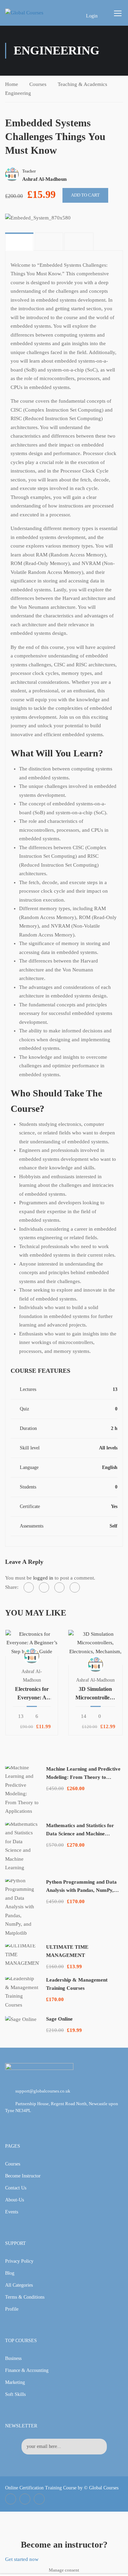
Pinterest (39, 2499)
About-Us (15, 2200)
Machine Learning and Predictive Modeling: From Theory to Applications (83, 1777)
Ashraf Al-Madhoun (95, 1680)
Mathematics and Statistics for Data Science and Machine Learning (80, 1834)
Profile (12, 2309)
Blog (10, 2273)
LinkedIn (25, 2499)
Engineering (18, 93)
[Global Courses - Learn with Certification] (31, 13)
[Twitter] (44, 1587)
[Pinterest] (59, 1587)
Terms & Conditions (25, 2297)
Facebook (11, 2499)
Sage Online (59, 2019)
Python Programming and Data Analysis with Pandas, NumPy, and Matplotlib (81, 1890)
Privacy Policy (19, 2261)
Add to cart (85, 195)
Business (13, 2358)
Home (12, 84)
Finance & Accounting (27, 2370)
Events (12, 2212)
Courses (38, 84)
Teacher (29, 171)
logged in (43, 1578)
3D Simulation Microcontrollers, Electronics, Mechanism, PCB (95, 1694)
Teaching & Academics (82, 84)
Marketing (15, 2382)
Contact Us (16, 2188)
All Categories (19, 2285)
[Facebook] (29, 1587)
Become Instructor (23, 2176)
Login (92, 16)
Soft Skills (15, 2394)
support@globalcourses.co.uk (43, 2091)
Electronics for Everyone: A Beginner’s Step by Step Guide (32, 1694)
